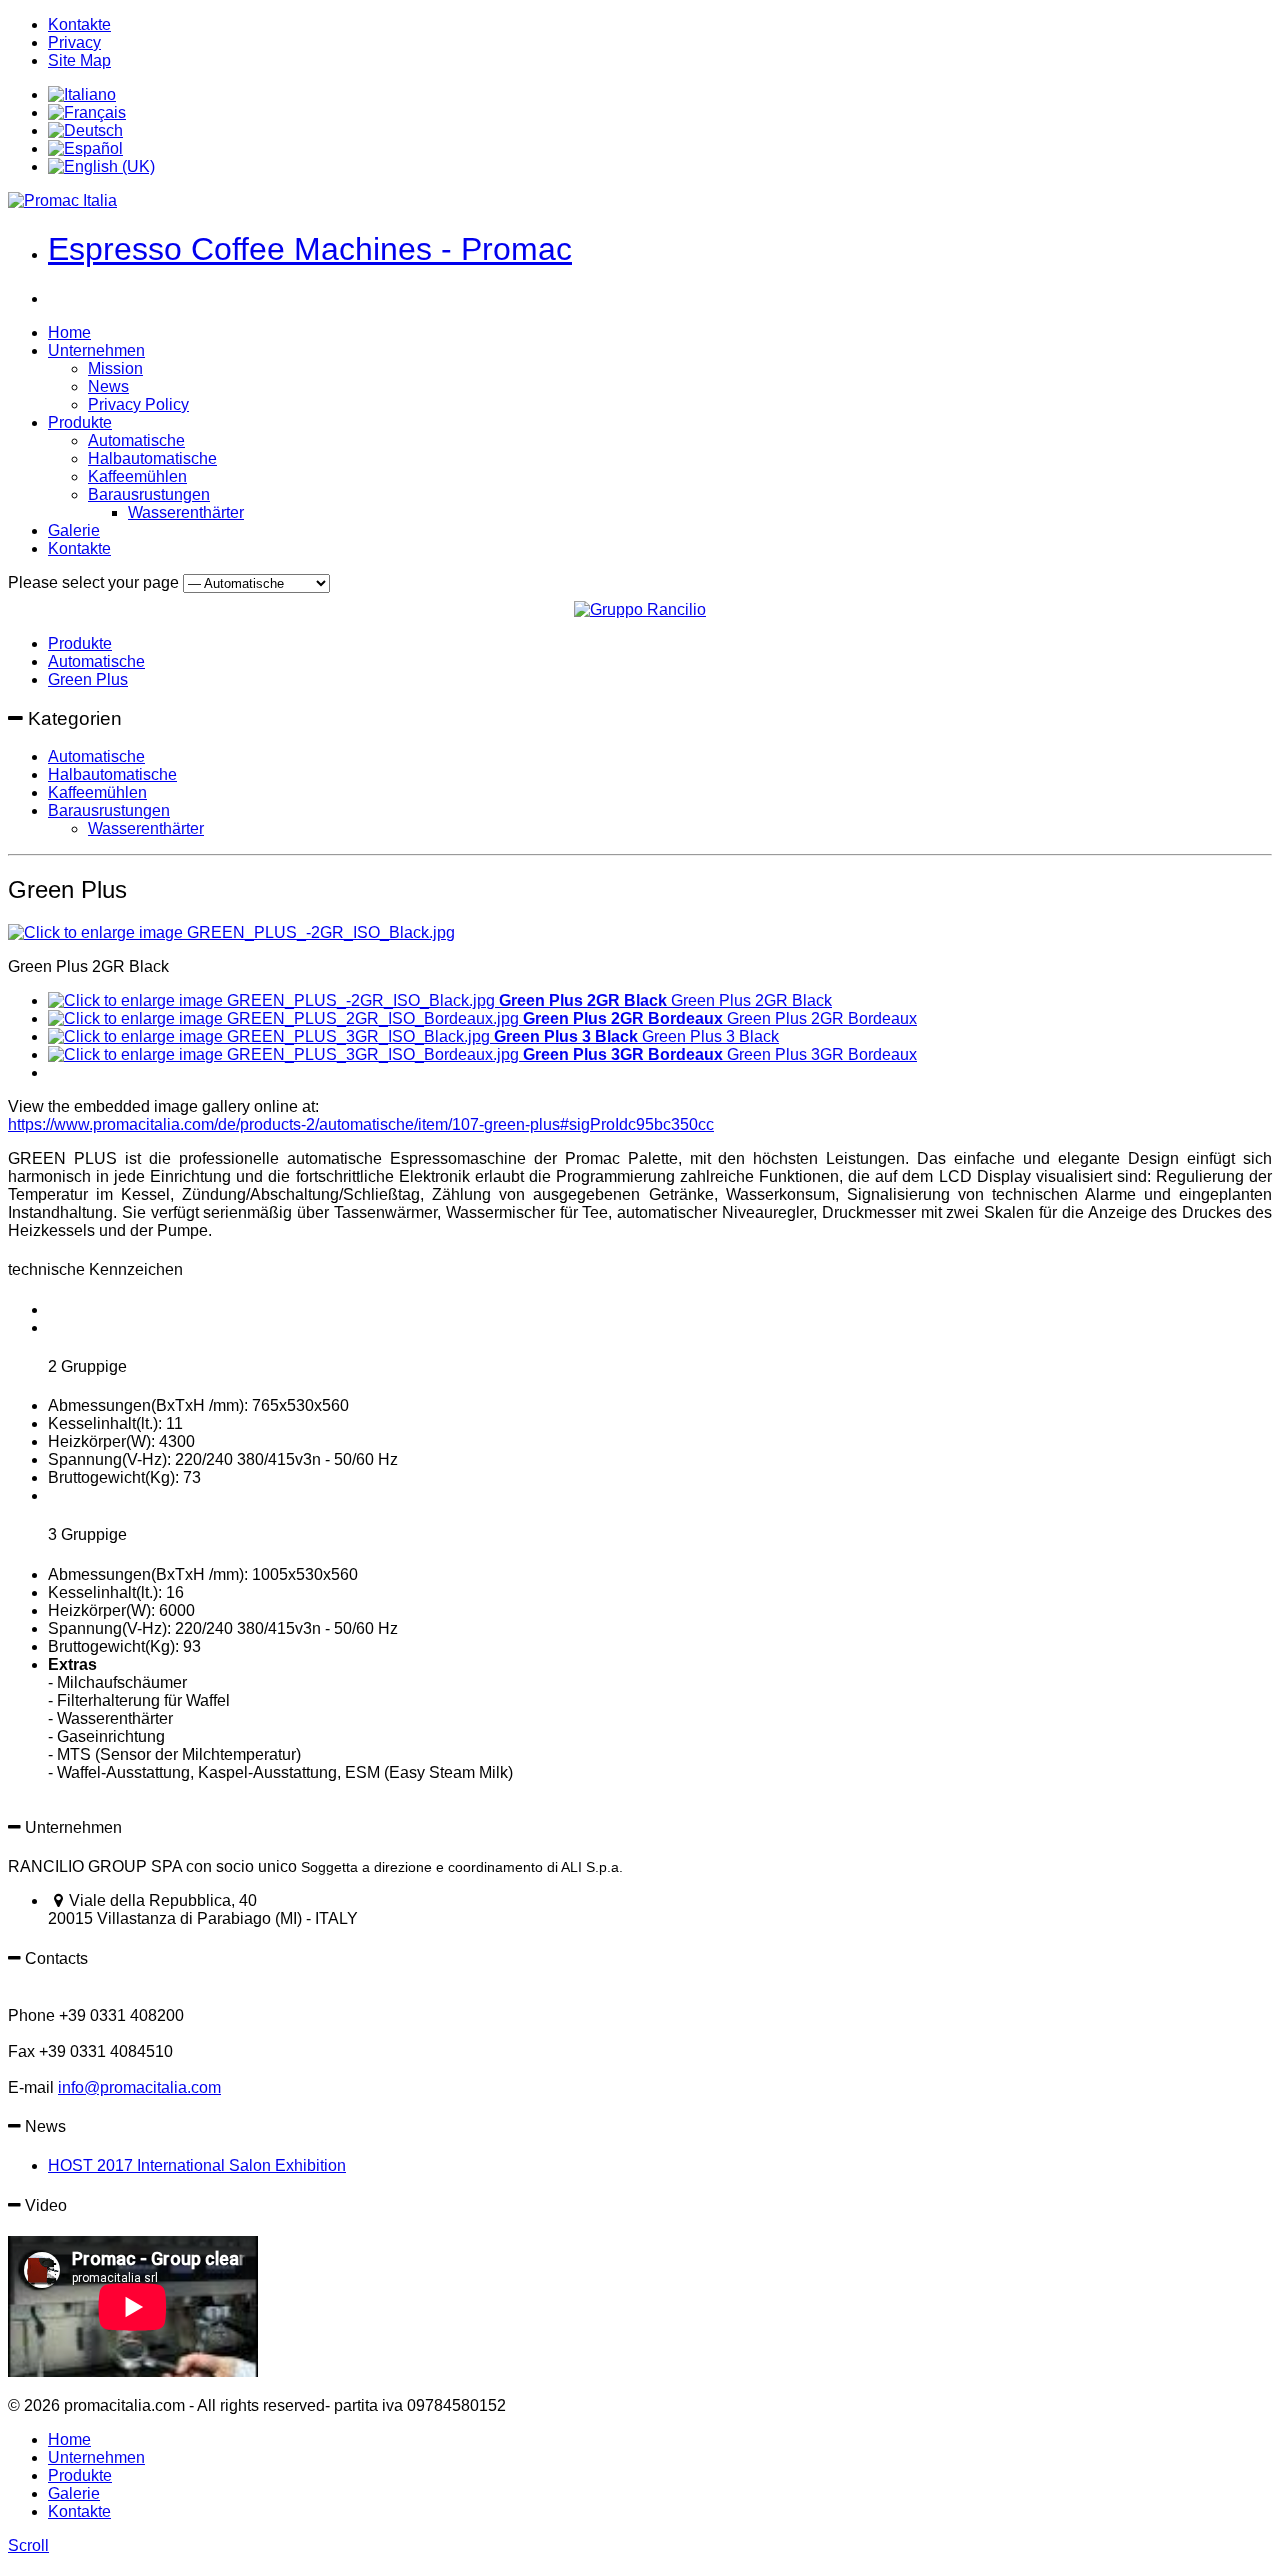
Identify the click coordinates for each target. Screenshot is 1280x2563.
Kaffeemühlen (137, 476)
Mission (115, 368)
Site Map (79, 60)
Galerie (74, 530)
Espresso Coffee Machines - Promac (310, 249)
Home (69, 332)
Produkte (80, 422)
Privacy (74, 42)
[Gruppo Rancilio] (640, 609)
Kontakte (79, 24)
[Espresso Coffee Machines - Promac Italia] (62, 200)
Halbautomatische (152, 458)
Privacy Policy (138, 404)
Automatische (136, 440)
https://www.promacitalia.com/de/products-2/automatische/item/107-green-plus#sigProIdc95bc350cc (361, 1124)
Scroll (28, 2545)
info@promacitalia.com (139, 2087)
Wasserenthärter (186, 512)
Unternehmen (96, 350)
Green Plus (88, 679)
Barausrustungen (149, 494)
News (108, 386)
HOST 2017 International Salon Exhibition (197, 2165)
